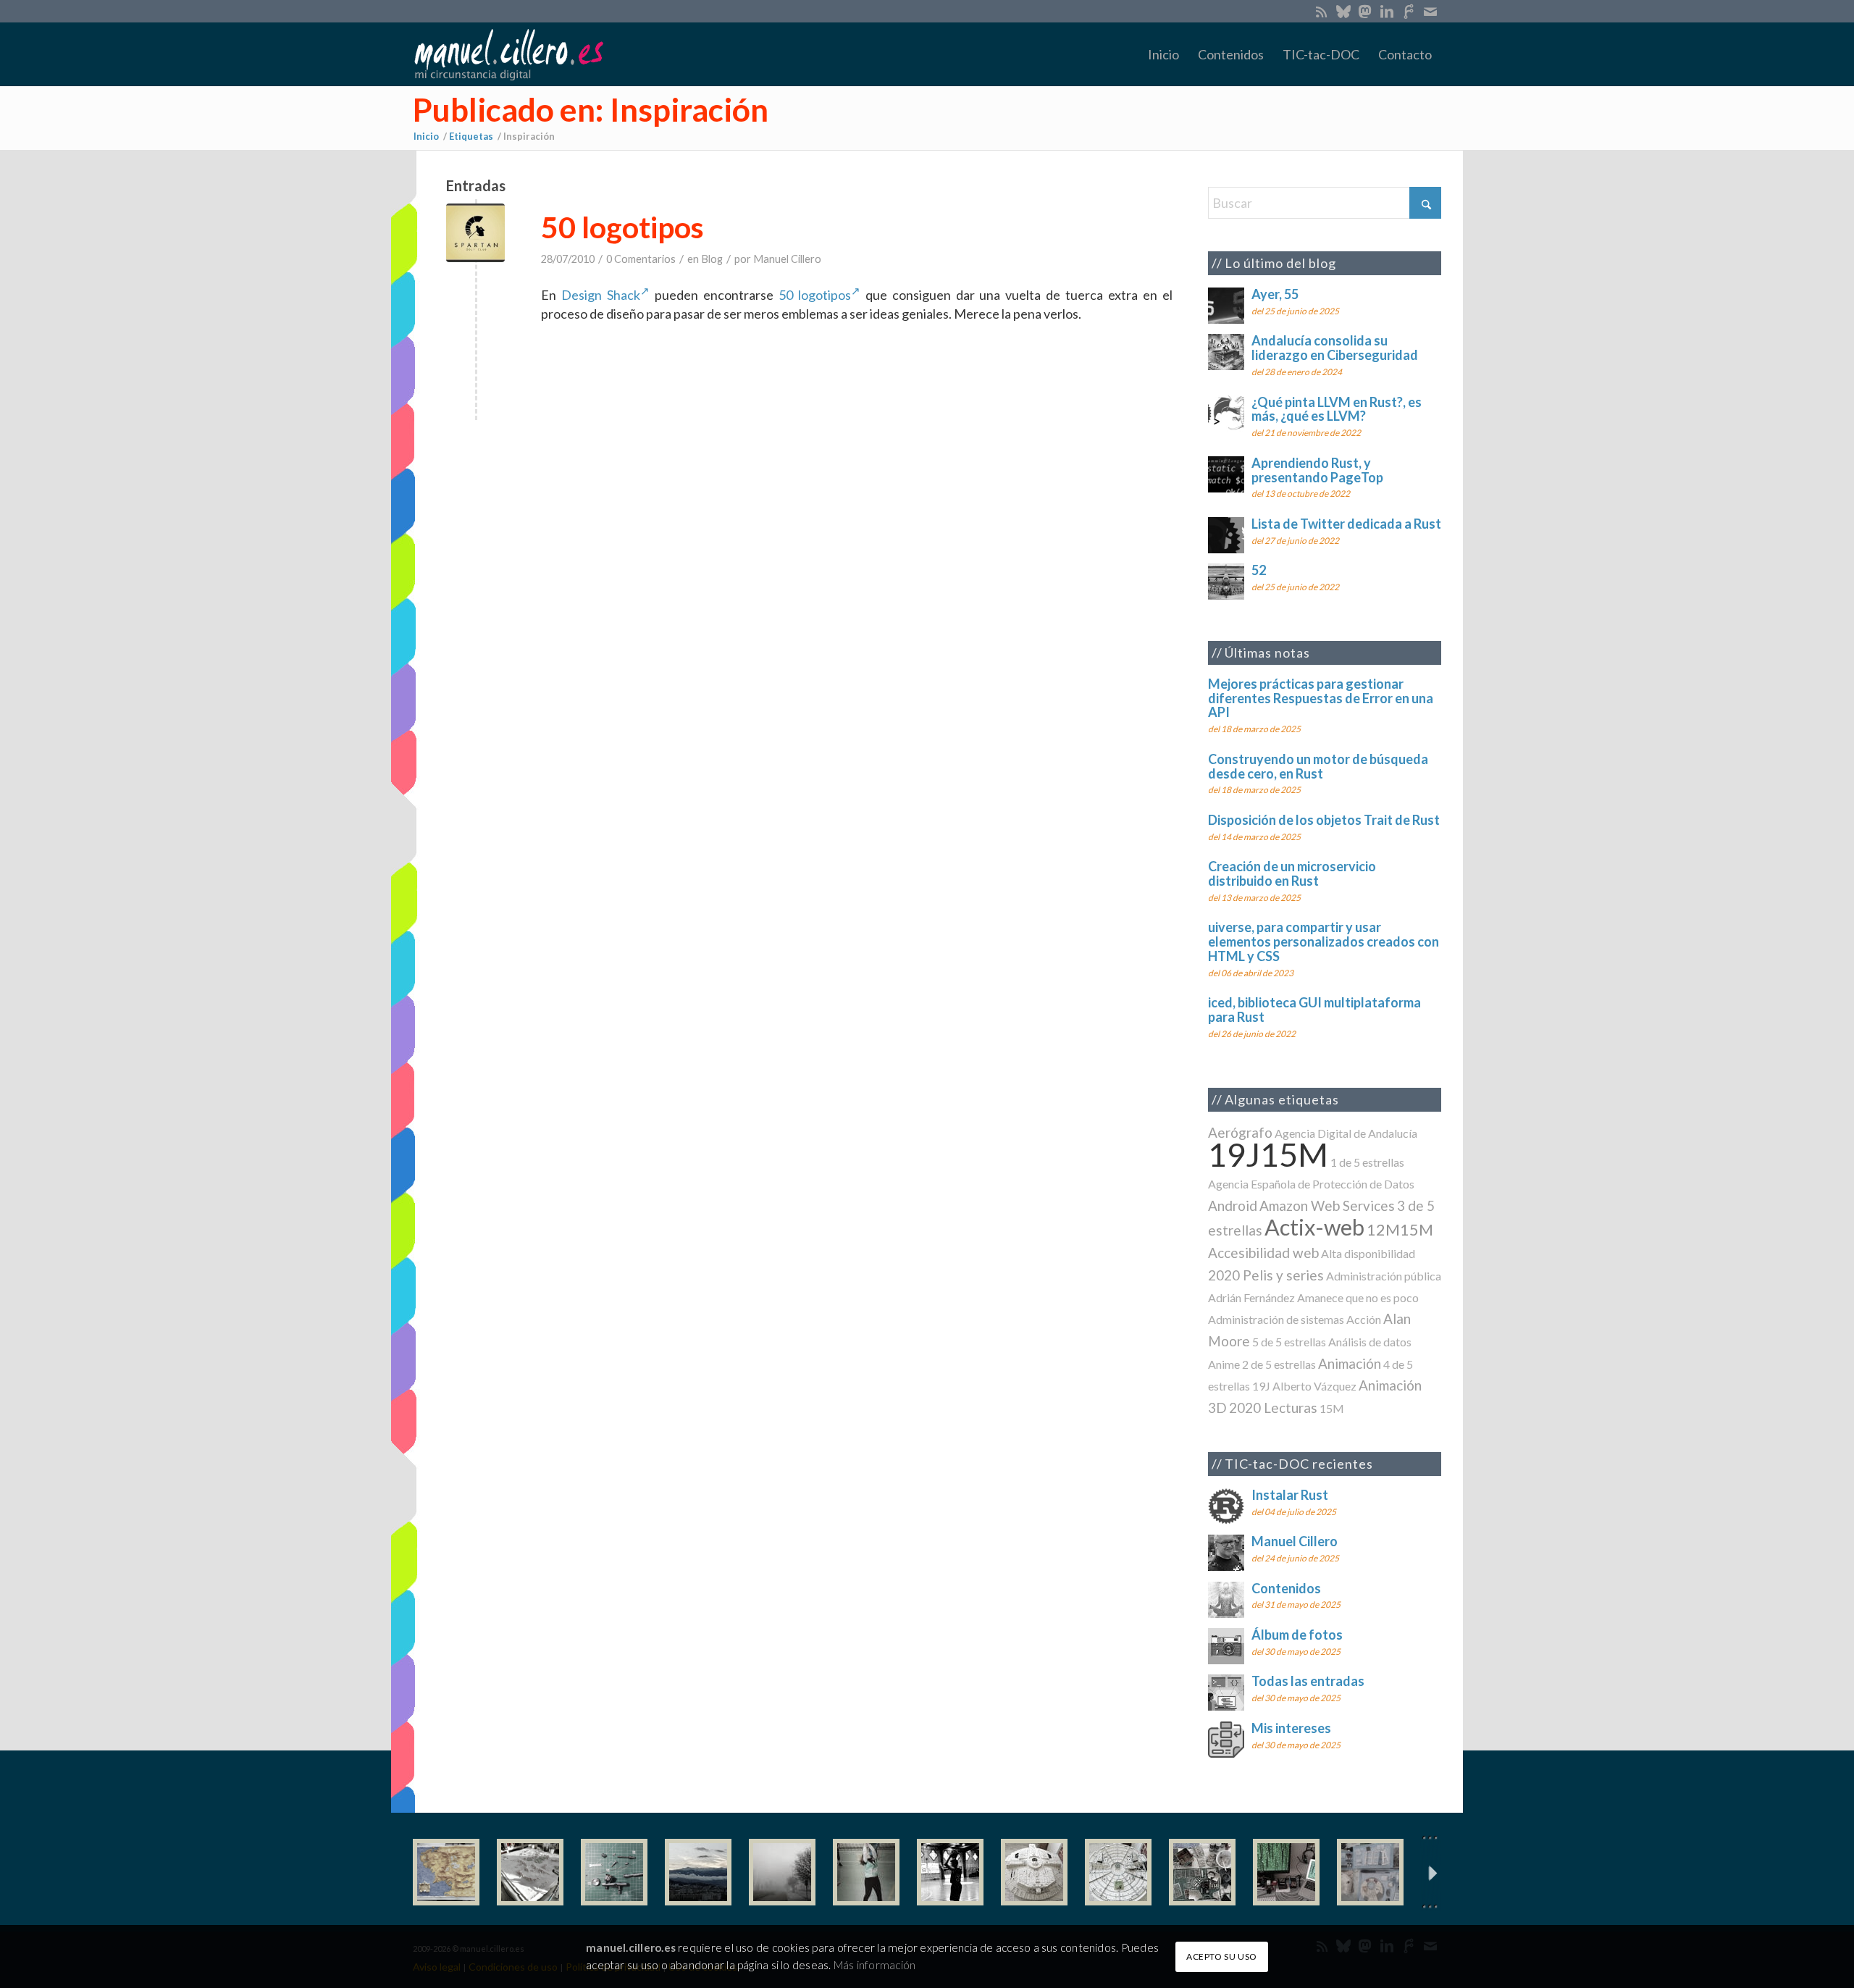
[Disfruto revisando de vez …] (1370, 1872)
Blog (712, 259)
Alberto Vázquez (1314, 1386)
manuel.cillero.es (631, 1947)
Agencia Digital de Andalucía (1346, 1133)
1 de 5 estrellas (1367, 1162)
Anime (1224, 1364)
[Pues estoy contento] (446, 1872)
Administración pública (1384, 1276)
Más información (874, 1964)
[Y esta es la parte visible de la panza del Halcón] (1034, 1872)
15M (1332, 1408)
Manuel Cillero (787, 259)
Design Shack (601, 295)
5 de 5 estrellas (1289, 1342)
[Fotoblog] (1430, 1872)
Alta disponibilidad (1368, 1253)
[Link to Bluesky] (1343, 11)
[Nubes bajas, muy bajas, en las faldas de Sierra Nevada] (698, 1872)
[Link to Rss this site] (1321, 11)
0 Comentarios (641, 259)
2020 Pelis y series (1266, 1275)
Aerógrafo (1240, 1132)
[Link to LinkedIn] (1387, 11)
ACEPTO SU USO (1222, 1956)
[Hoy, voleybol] (866, 1872)
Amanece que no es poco (1358, 1297)
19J (1261, 1386)
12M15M (1400, 1229)
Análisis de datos (1370, 1342)
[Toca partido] (950, 1872)
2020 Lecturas (1273, 1408)
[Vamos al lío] (530, 1872)
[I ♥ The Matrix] (1286, 1872)
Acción (1364, 1319)
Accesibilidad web (1263, 1253)
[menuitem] (1163, 54)
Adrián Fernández (1251, 1297)
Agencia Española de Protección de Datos (1311, 1184)
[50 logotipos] (475, 233)
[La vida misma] (782, 1872)
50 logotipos (622, 227)
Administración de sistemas (1276, 1319)
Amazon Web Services (1327, 1205)
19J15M (1268, 1154)
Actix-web (1314, 1227)
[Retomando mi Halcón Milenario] (1202, 1872)
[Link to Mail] (1430, 11)
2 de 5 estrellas (1279, 1364)
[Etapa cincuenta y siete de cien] (1118, 1872)
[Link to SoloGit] (1408, 11)
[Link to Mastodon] (1365, 11)
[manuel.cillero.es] (508, 54)
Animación (1350, 1363)
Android (1233, 1205)
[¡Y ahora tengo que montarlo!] (614, 1872)
